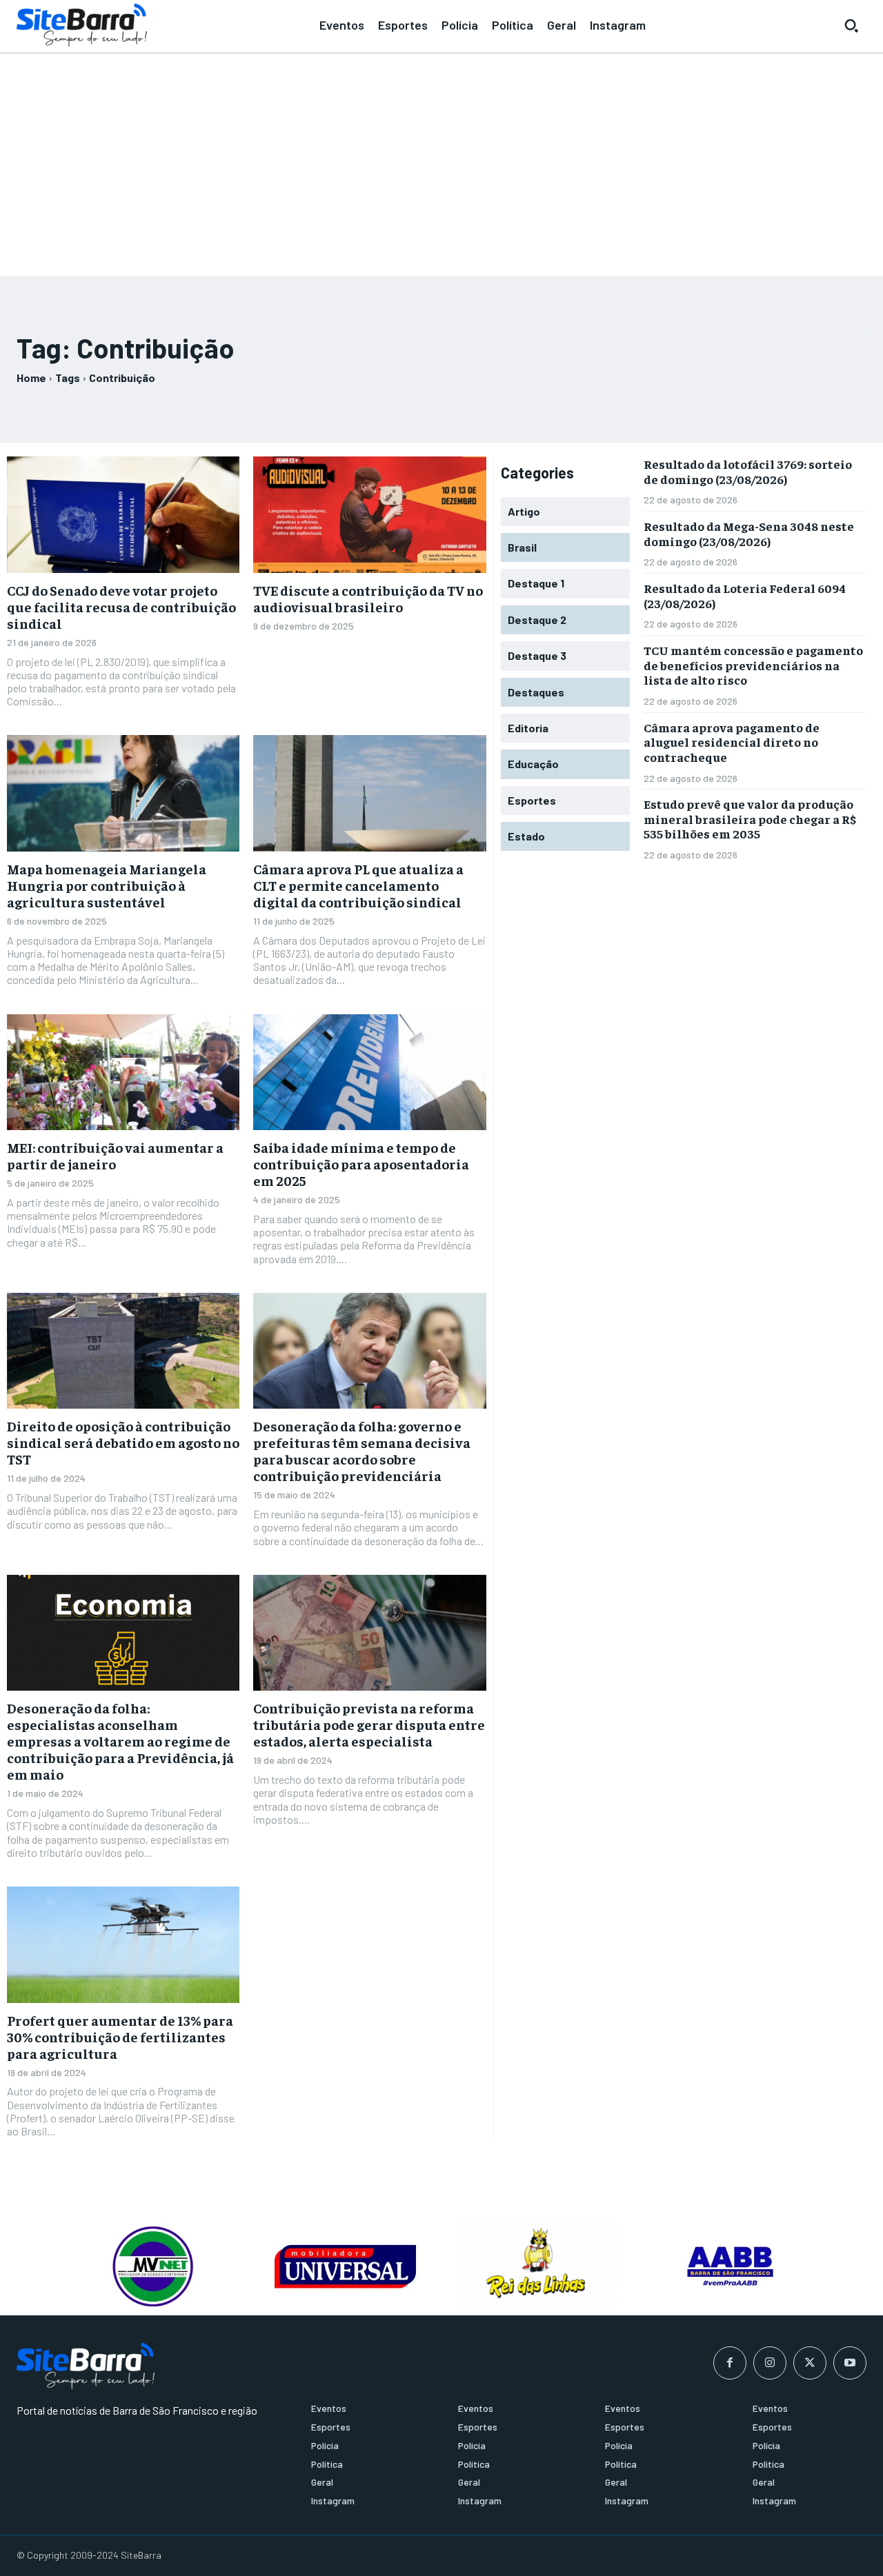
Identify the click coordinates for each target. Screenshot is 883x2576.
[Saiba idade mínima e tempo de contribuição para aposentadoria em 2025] (369, 1073)
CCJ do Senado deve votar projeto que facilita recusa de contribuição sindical (121, 606)
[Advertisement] (441, 159)
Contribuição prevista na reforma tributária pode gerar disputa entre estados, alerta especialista (369, 1724)
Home (31, 378)
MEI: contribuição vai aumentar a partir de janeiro (115, 1155)
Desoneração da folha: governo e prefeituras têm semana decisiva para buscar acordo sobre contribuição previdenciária (362, 1450)
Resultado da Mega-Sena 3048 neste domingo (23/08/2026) (749, 533)
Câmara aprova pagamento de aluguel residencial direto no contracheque (732, 742)
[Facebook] (730, 2363)
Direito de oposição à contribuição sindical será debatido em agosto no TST (123, 1442)
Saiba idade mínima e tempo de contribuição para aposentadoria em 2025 (361, 1164)
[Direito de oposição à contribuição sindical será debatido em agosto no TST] (123, 1351)
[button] (851, 26)
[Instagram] (770, 2363)
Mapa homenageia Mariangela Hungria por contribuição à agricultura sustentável (107, 885)
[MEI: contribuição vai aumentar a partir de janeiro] (123, 1073)
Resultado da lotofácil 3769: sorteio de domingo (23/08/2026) (748, 471)
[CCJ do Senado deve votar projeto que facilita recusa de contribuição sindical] (123, 515)
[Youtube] (850, 2363)
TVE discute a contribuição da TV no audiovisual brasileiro (368, 598)
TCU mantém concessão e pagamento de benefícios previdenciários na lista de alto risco (753, 665)
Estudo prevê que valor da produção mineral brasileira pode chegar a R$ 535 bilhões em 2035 (750, 818)
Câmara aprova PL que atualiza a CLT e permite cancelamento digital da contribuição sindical (358, 885)
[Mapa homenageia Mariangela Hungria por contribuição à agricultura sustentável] (123, 793)
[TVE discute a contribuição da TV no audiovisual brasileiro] (369, 515)
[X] (810, 2363)
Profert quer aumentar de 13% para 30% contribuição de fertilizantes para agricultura (120, 2036)
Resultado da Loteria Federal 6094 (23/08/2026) (745, 595)
